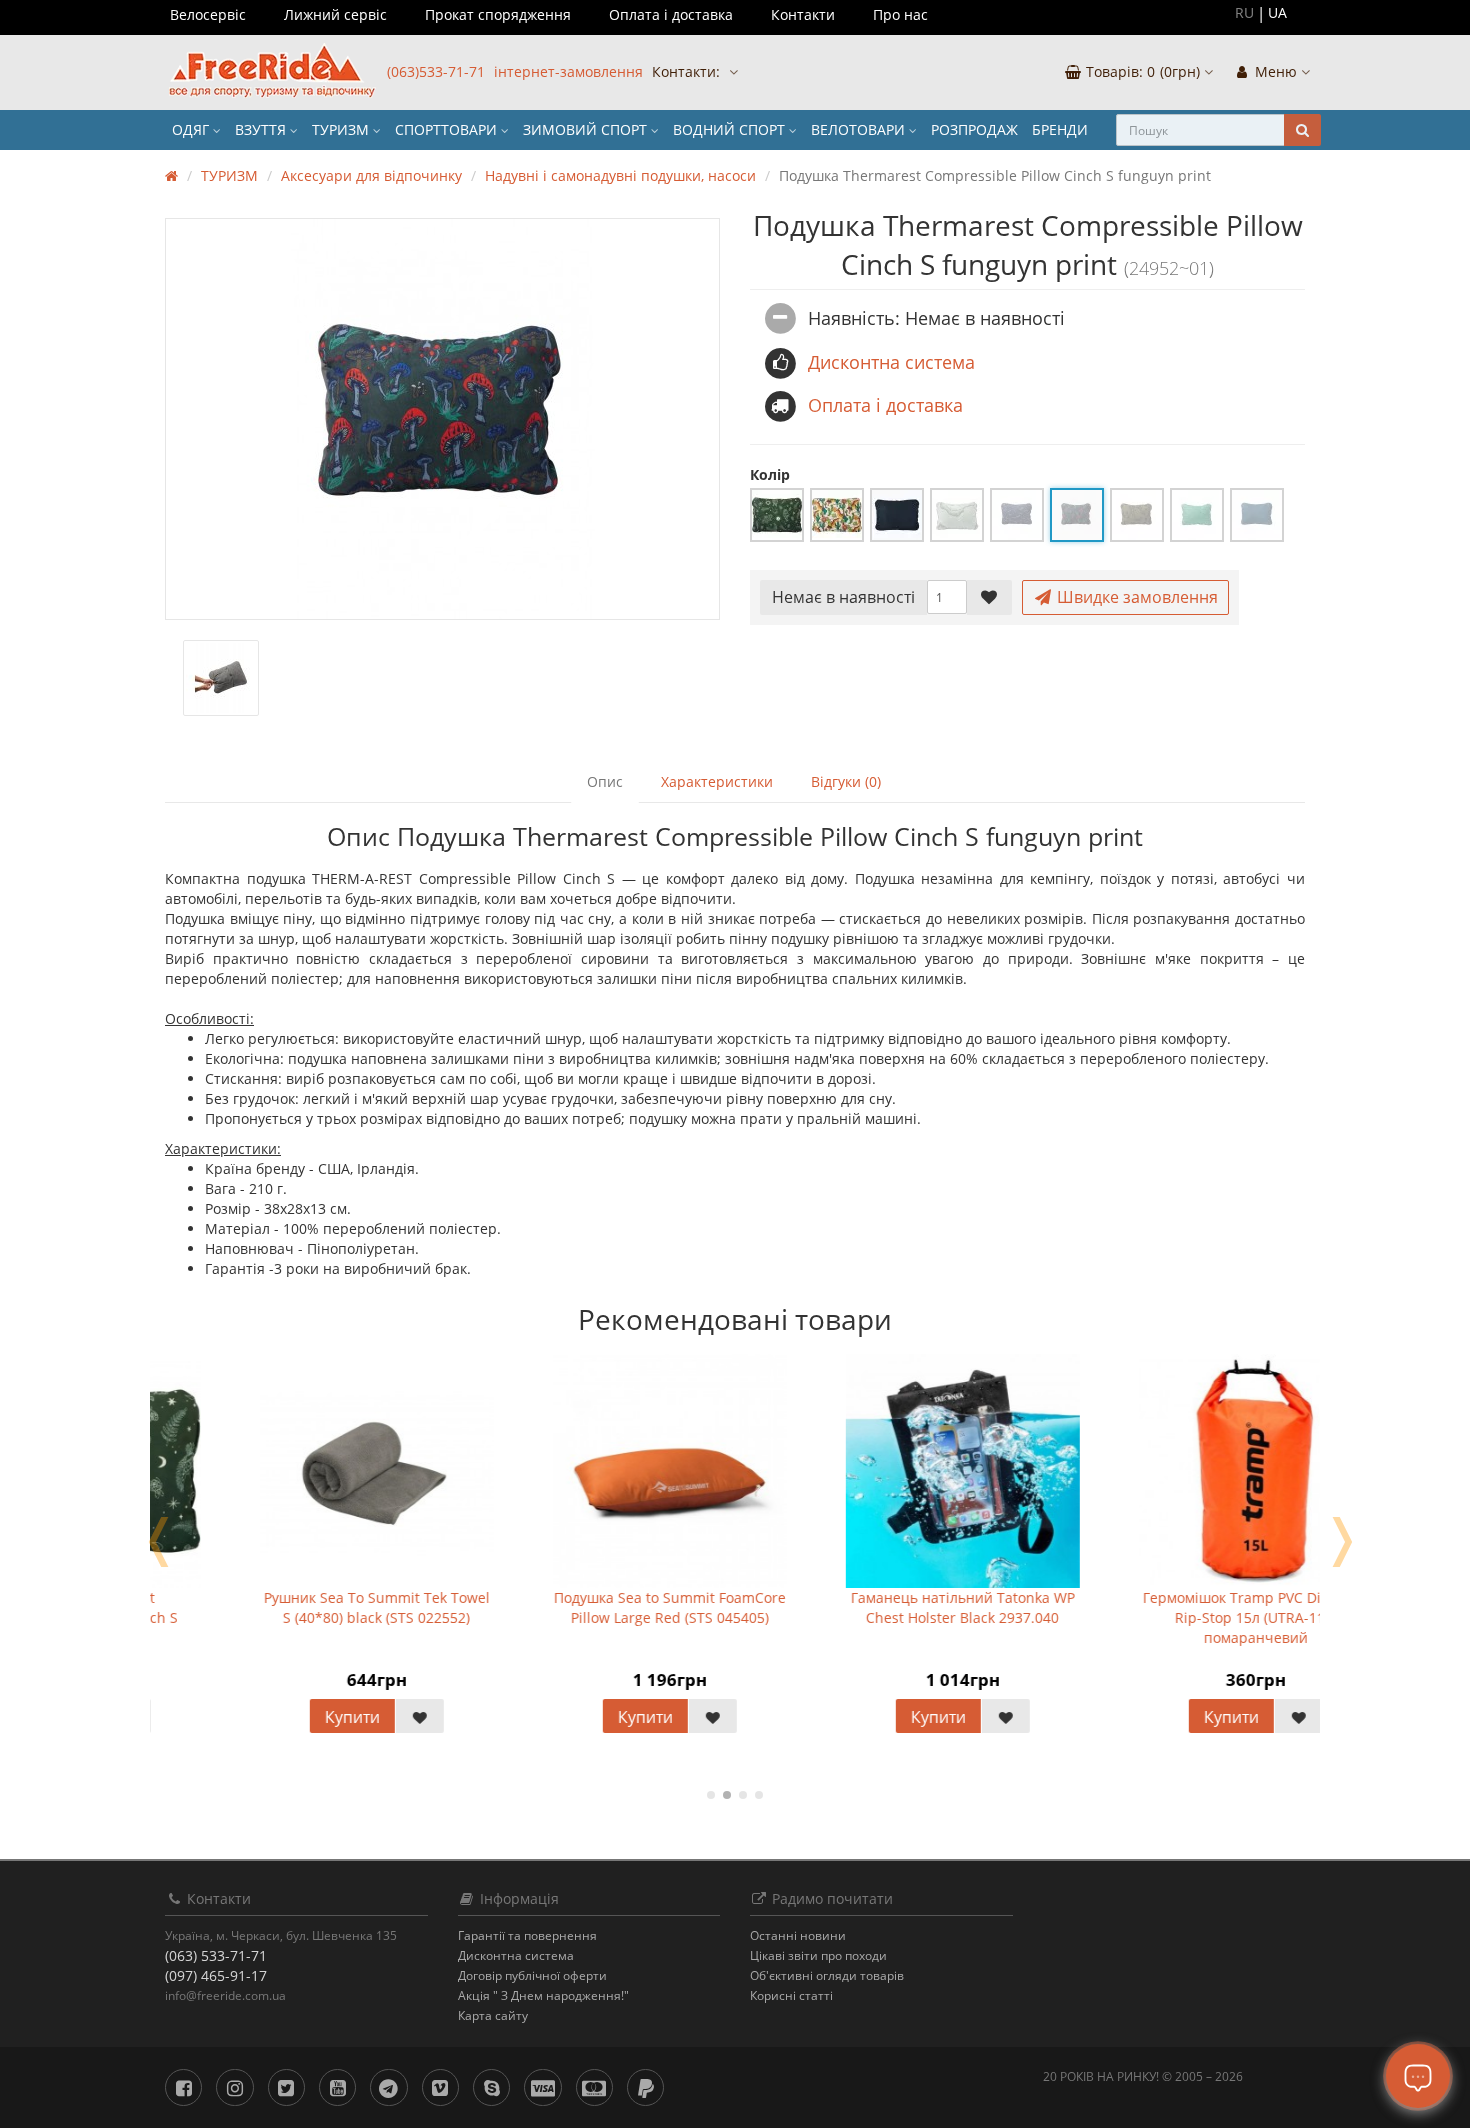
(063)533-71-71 (436, 71)
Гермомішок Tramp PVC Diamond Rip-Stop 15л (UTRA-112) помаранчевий (1160, 1617)
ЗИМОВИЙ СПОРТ (587, 129)
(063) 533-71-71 (216, 1955)
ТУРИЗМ (342, 129)
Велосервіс (208, 14)
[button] (1138, 72)
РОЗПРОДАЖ (974, 129)
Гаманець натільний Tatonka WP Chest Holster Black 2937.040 (868, 1607)
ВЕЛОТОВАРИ (860, 129)
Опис (605, 781)
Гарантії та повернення (527, 1935)
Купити (257, 1717)
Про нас (900, 14)
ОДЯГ (192, 129)
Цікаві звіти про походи (818, 1955)
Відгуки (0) (846, 781)
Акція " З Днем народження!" (543, 1995)
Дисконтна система (516, 1955)
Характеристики (717, 781)
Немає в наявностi (843, 597)
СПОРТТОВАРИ (448, 129)
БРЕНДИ (1060, 129)
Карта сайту (493, 2015)
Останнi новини (798, 1935)
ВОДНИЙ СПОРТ (731, 129)
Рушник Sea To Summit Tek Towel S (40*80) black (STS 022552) (282, 1607)
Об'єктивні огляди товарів (827, 1975)
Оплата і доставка (671, 14)
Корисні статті (791, 1995)
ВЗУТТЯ (262, 129)
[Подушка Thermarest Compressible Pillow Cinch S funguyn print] (442, 419)
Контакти (803, 14)
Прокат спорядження (498, 14)
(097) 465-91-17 (216, 1975)
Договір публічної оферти (532, 1975)
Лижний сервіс (335, 14)
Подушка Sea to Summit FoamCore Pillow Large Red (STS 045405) (575, 1607)
